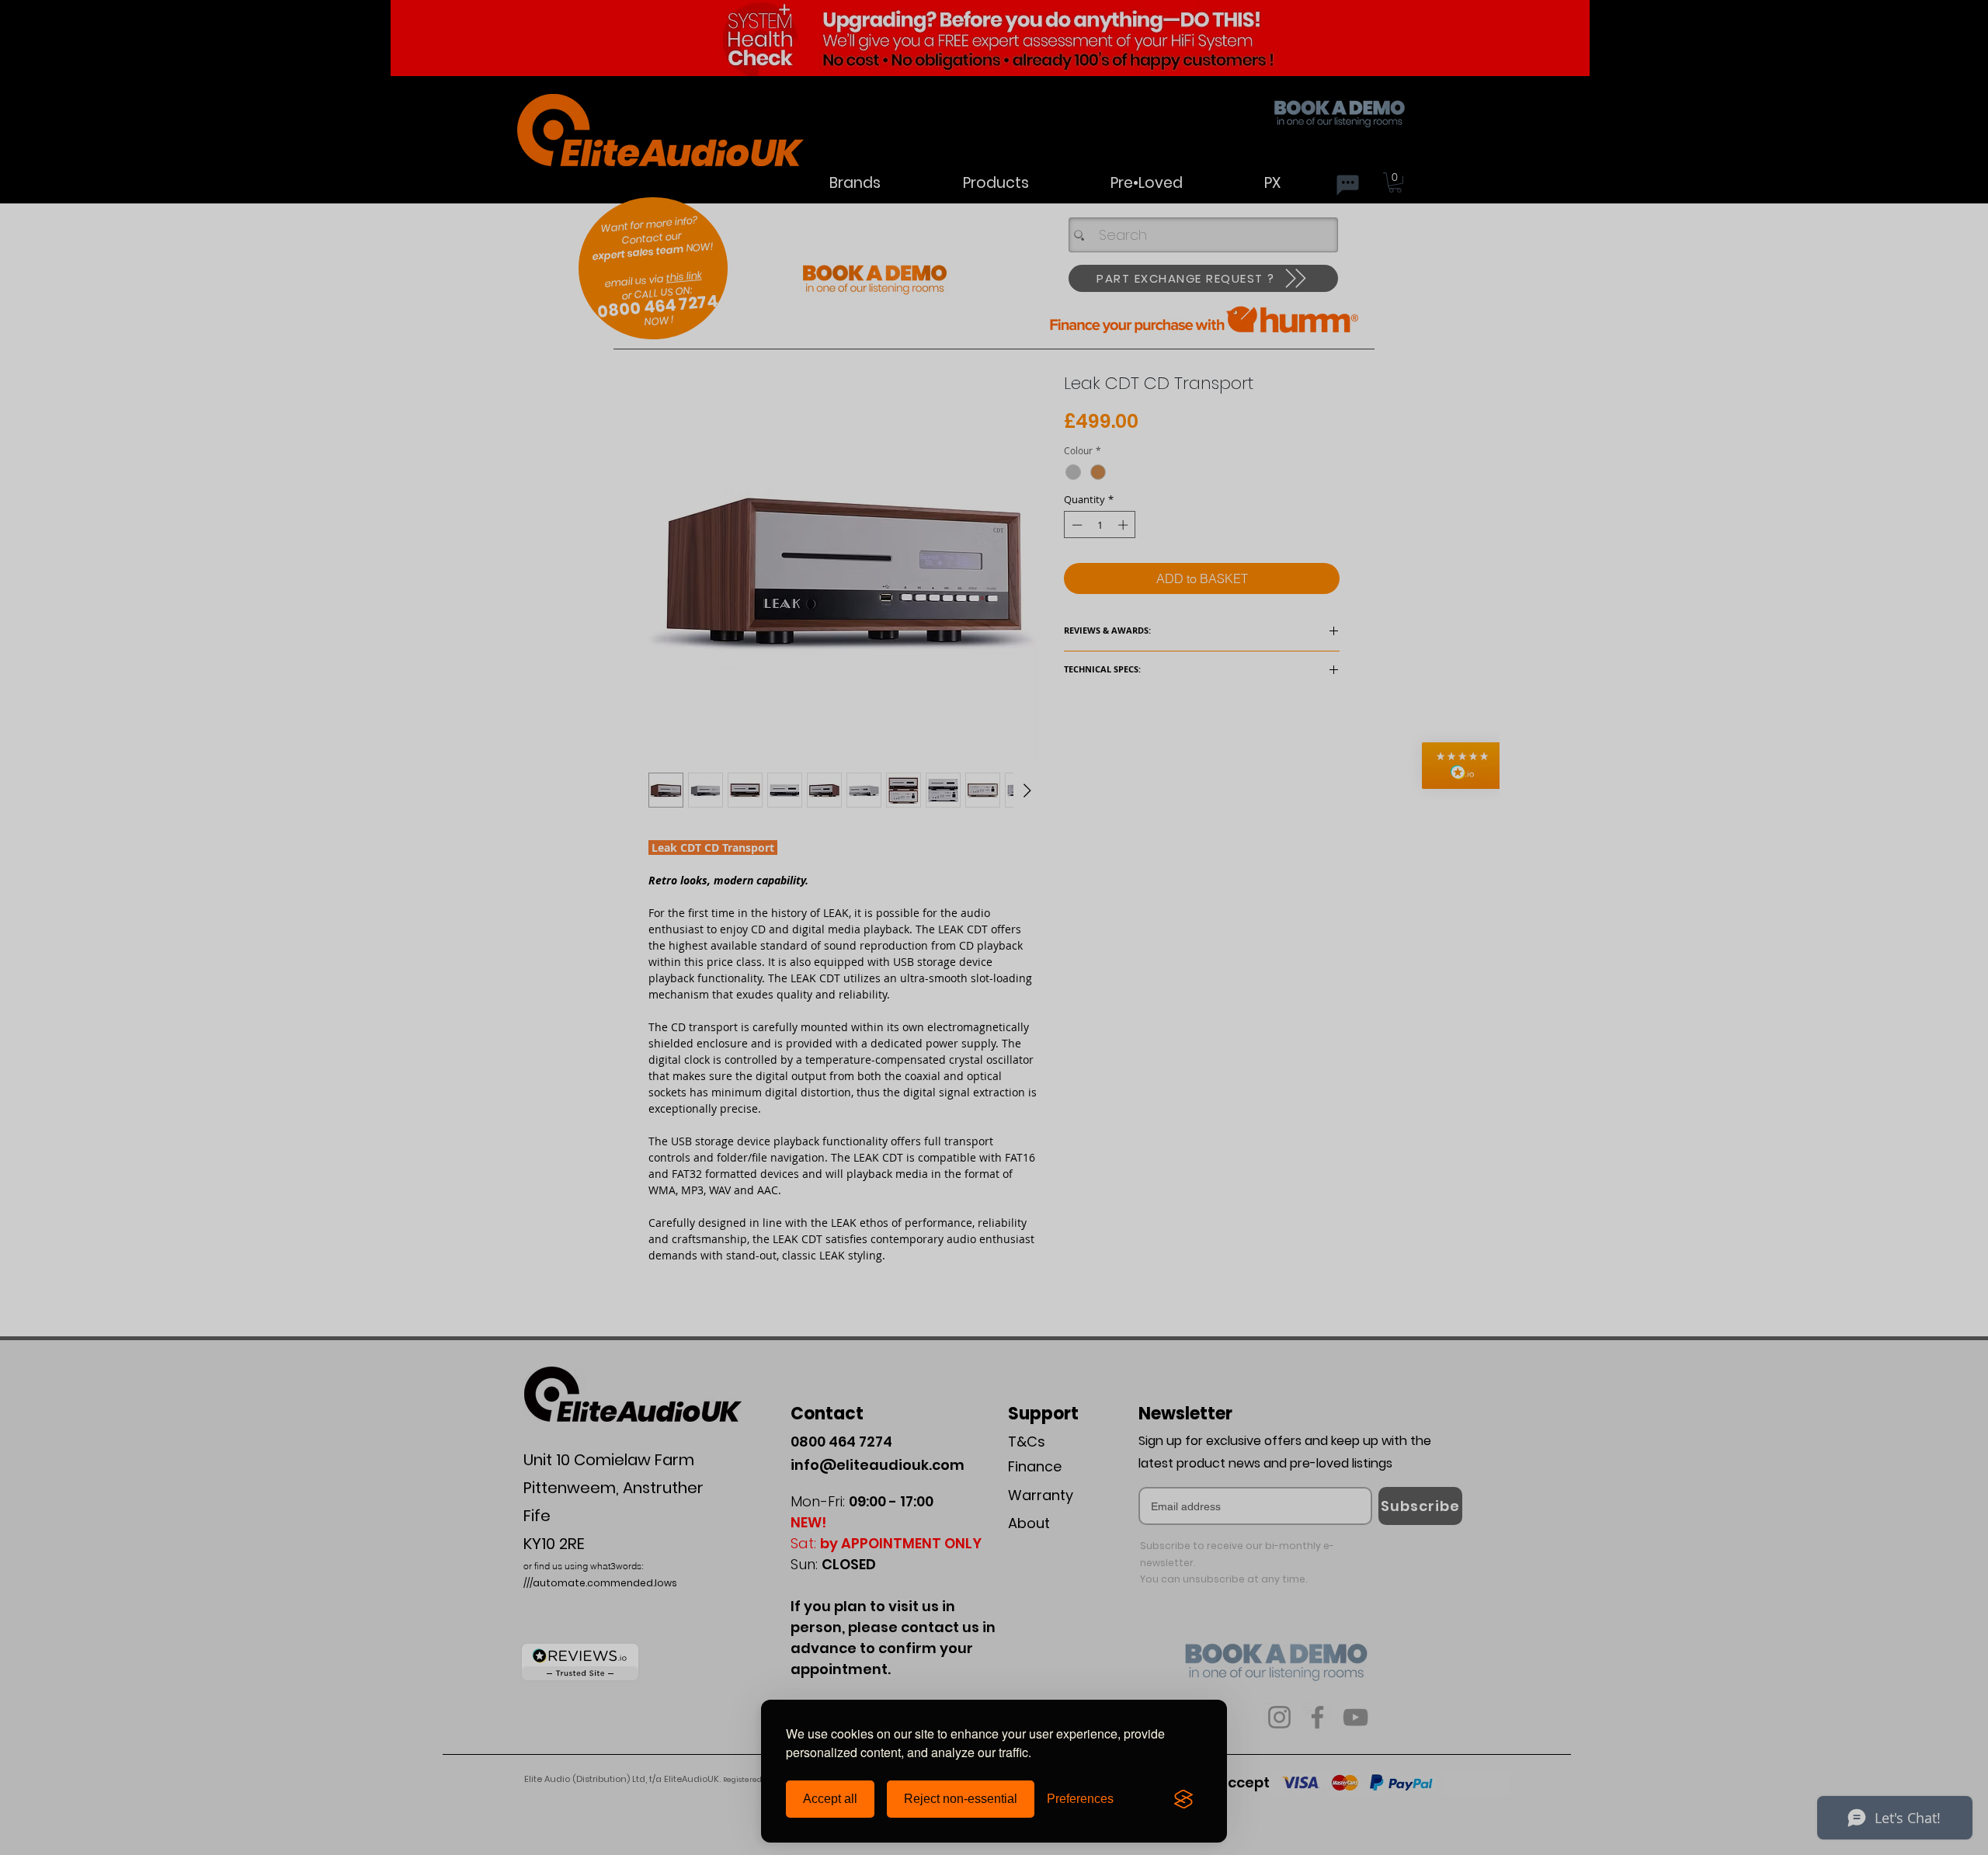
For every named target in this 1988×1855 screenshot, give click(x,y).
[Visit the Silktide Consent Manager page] (1183, 1799)
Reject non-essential (961, 1799)
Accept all (830, 1799)
